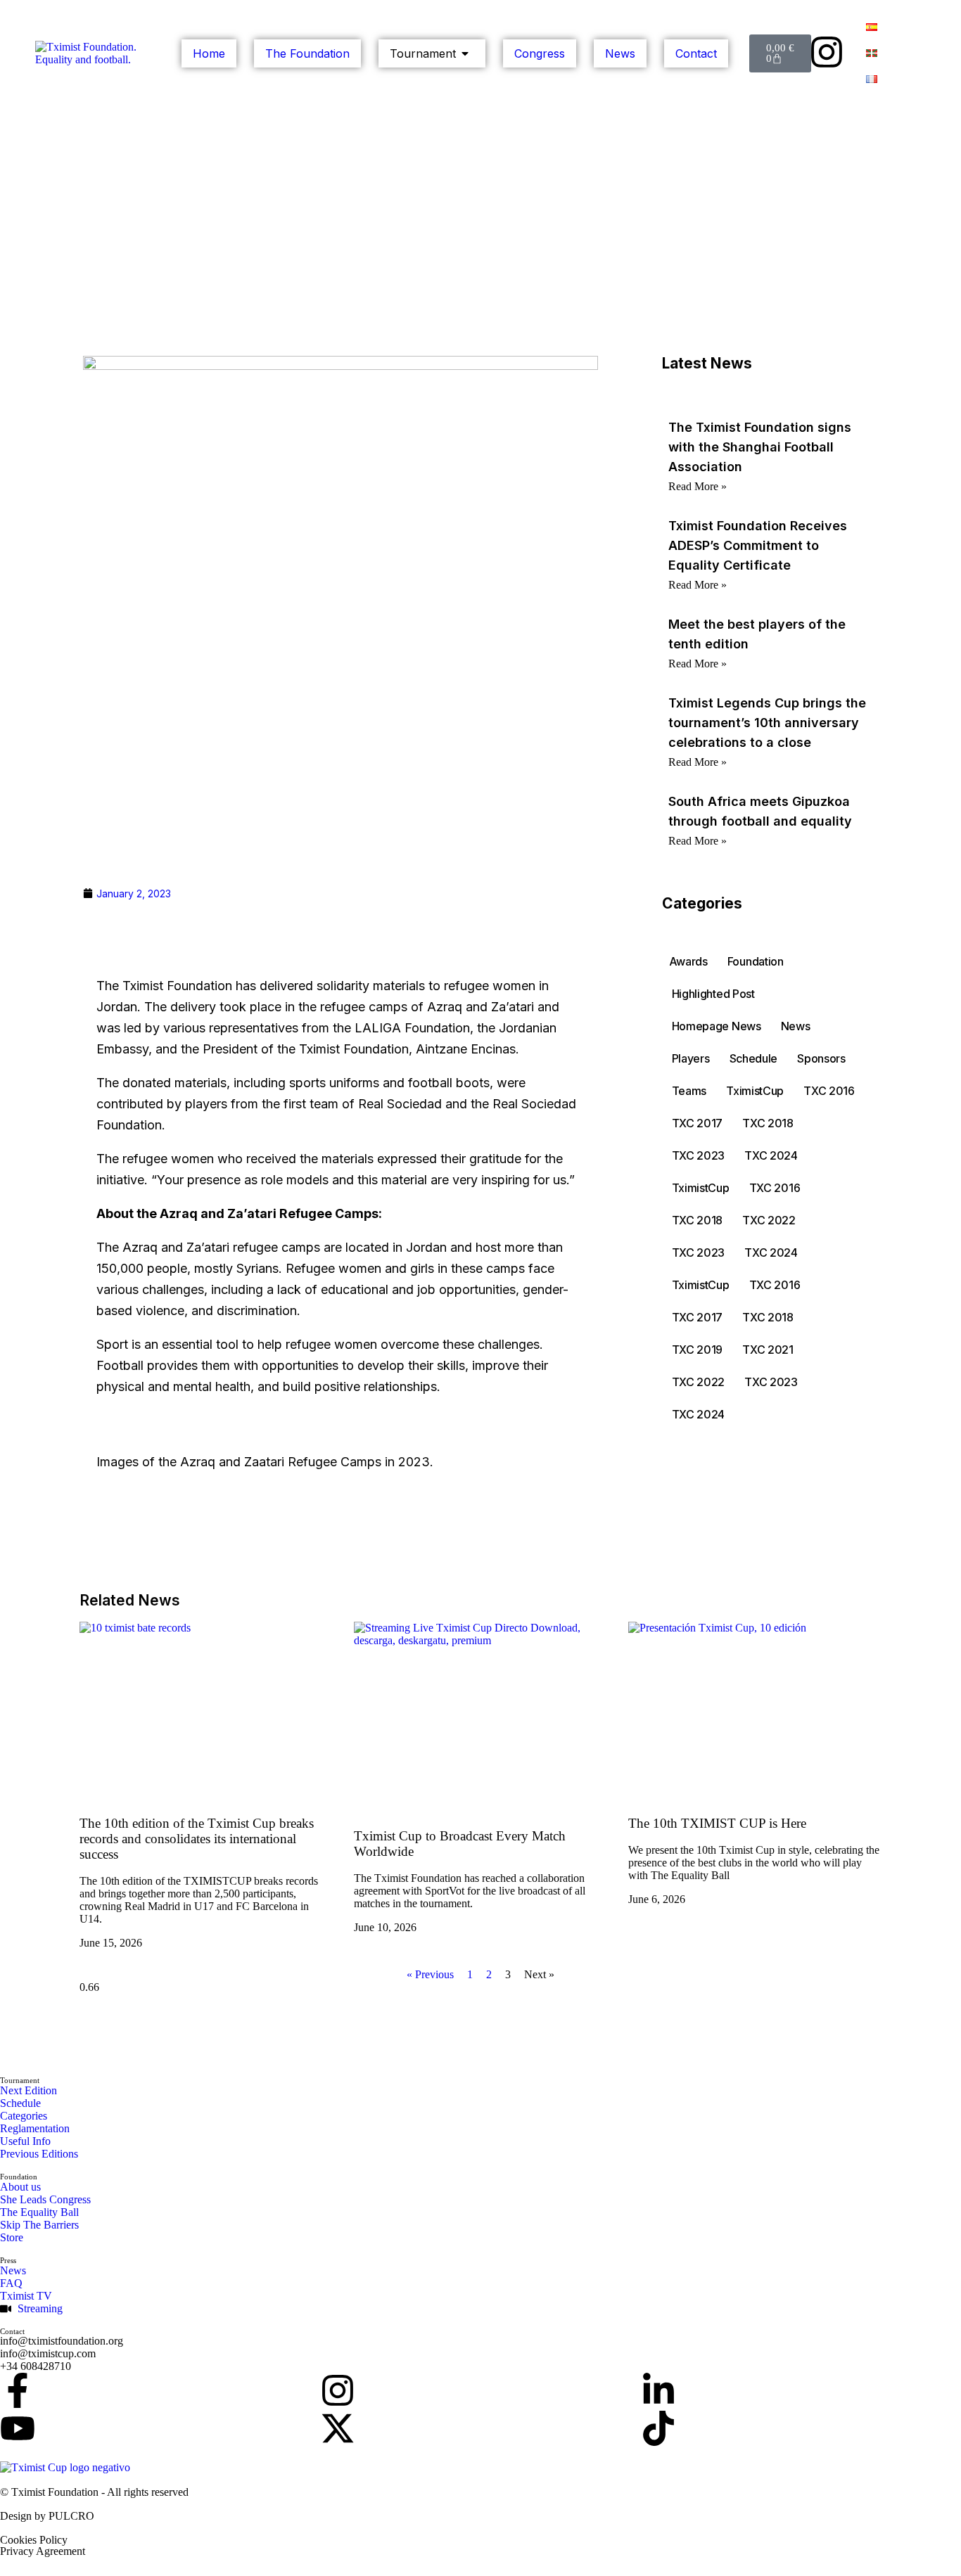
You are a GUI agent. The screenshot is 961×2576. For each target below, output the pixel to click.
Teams (689, 1091)
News (796, 1026)
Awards (688, 961)
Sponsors (821, 1058)
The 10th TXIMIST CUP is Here (717, 1823)
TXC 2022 (769, 1220)
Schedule (754, 1058)
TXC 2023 (699, 1155)
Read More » (698, 486)
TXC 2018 (768, 1123)
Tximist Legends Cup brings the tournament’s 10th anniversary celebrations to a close (767, 723)
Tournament (20, 2080)
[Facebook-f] (18, 2390)
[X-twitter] (338, 2428)
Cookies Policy (34, 2540)
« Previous (430, 1974)
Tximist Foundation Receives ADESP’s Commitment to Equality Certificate (758, 545)
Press (8, 2260)
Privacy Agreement (43, 2551)
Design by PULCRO (47, 2516)
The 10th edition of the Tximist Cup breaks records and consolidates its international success (197, 1839)
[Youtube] (18, 2428)
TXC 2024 (771, 1155)
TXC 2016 (829, 1091)
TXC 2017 (698, 1123)
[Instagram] (827, 52)
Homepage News (717, 1026)
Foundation (756, 961)
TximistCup (755, 1091)
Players (691, 1058)
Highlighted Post (713, 994)
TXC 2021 (768, 1350)
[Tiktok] (658, 2428)
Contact (12, 2331)
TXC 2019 (698, 1350)
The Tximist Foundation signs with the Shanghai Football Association (760, 447)
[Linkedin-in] (658, 2390)
